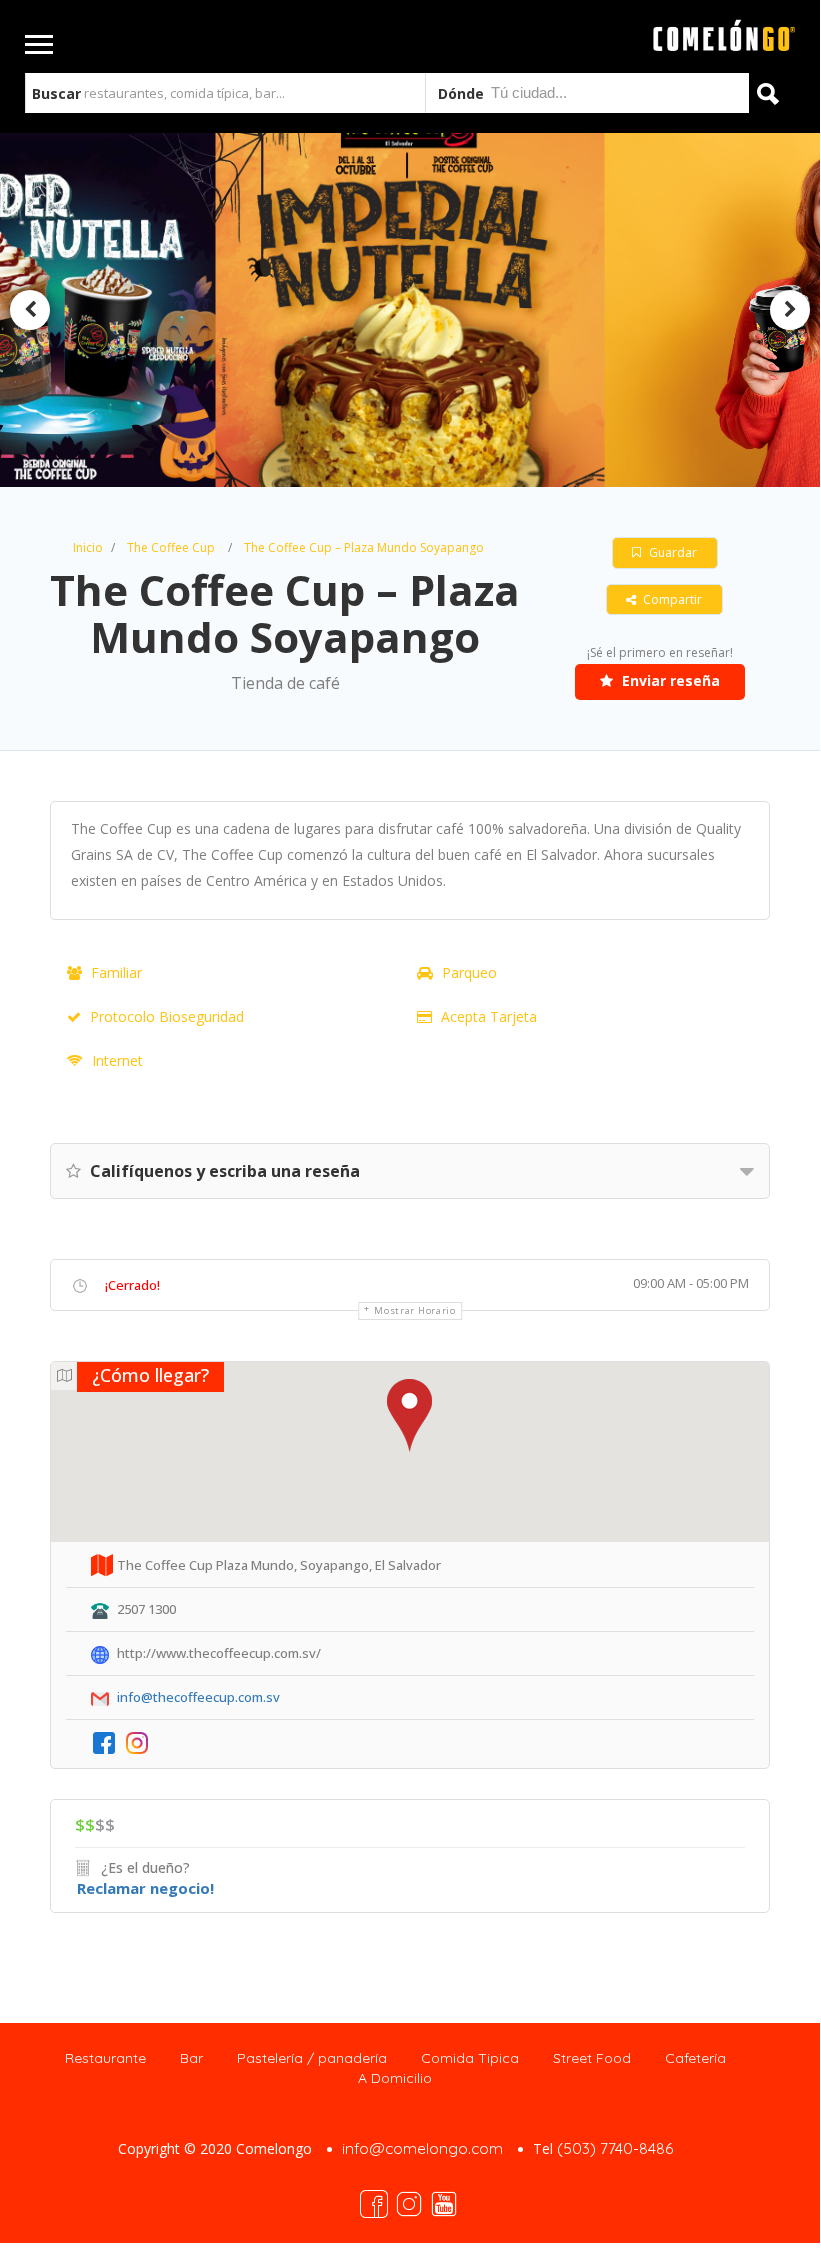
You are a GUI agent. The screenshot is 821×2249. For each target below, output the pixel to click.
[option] (409, 310)
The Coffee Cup (171, 547)
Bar (191, 2058)
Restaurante (105, 2058)
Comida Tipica (470, 2058)
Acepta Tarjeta (489, 1016)
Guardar (671, 552)
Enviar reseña (669, 680)
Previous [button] (30, 310)
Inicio (88, 547)
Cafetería (695, 2058)
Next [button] (790, 310)
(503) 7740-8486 (615, 2148)
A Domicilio (395, 2078)
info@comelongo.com (422, 2148)
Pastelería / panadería (312, 2058)
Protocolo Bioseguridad (167, 1016)
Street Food (592, 2058)
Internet (117, 1060)
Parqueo (469, 972)
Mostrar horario (415, 1310)
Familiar (116, 972)
